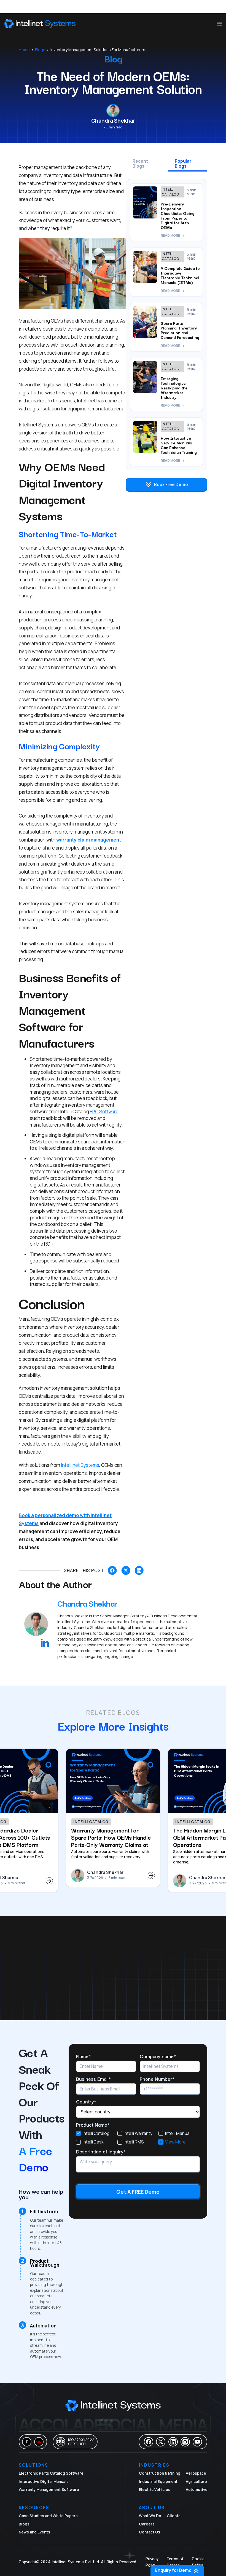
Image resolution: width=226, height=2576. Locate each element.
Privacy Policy (152, 2562)
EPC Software (104, 1112)
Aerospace (196, 2473)
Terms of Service (175, 2562)
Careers (147, 2524)
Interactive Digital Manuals (44, 2482)
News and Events (34, 2532)
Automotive (197, 2490)
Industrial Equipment (158, 2482)
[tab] (145, 165)
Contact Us (150, 2532)
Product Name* (93, 2124)
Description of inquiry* (101, 2151)
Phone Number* (157, 2079)
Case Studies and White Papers (48, 2516)
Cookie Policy (198, 2562)
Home (24, 50)
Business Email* (93, 2079)
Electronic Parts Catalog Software (51, 2473)
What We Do (150, 2516)
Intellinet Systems (80, 1465)
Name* (83, 2056)
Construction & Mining (160, 2473)
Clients (174, 2516)
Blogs (40, 50)
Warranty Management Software (49, 2490)
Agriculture (196, 2482)
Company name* (158, 2056)
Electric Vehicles (155, 2490)
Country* (86, 2101)
